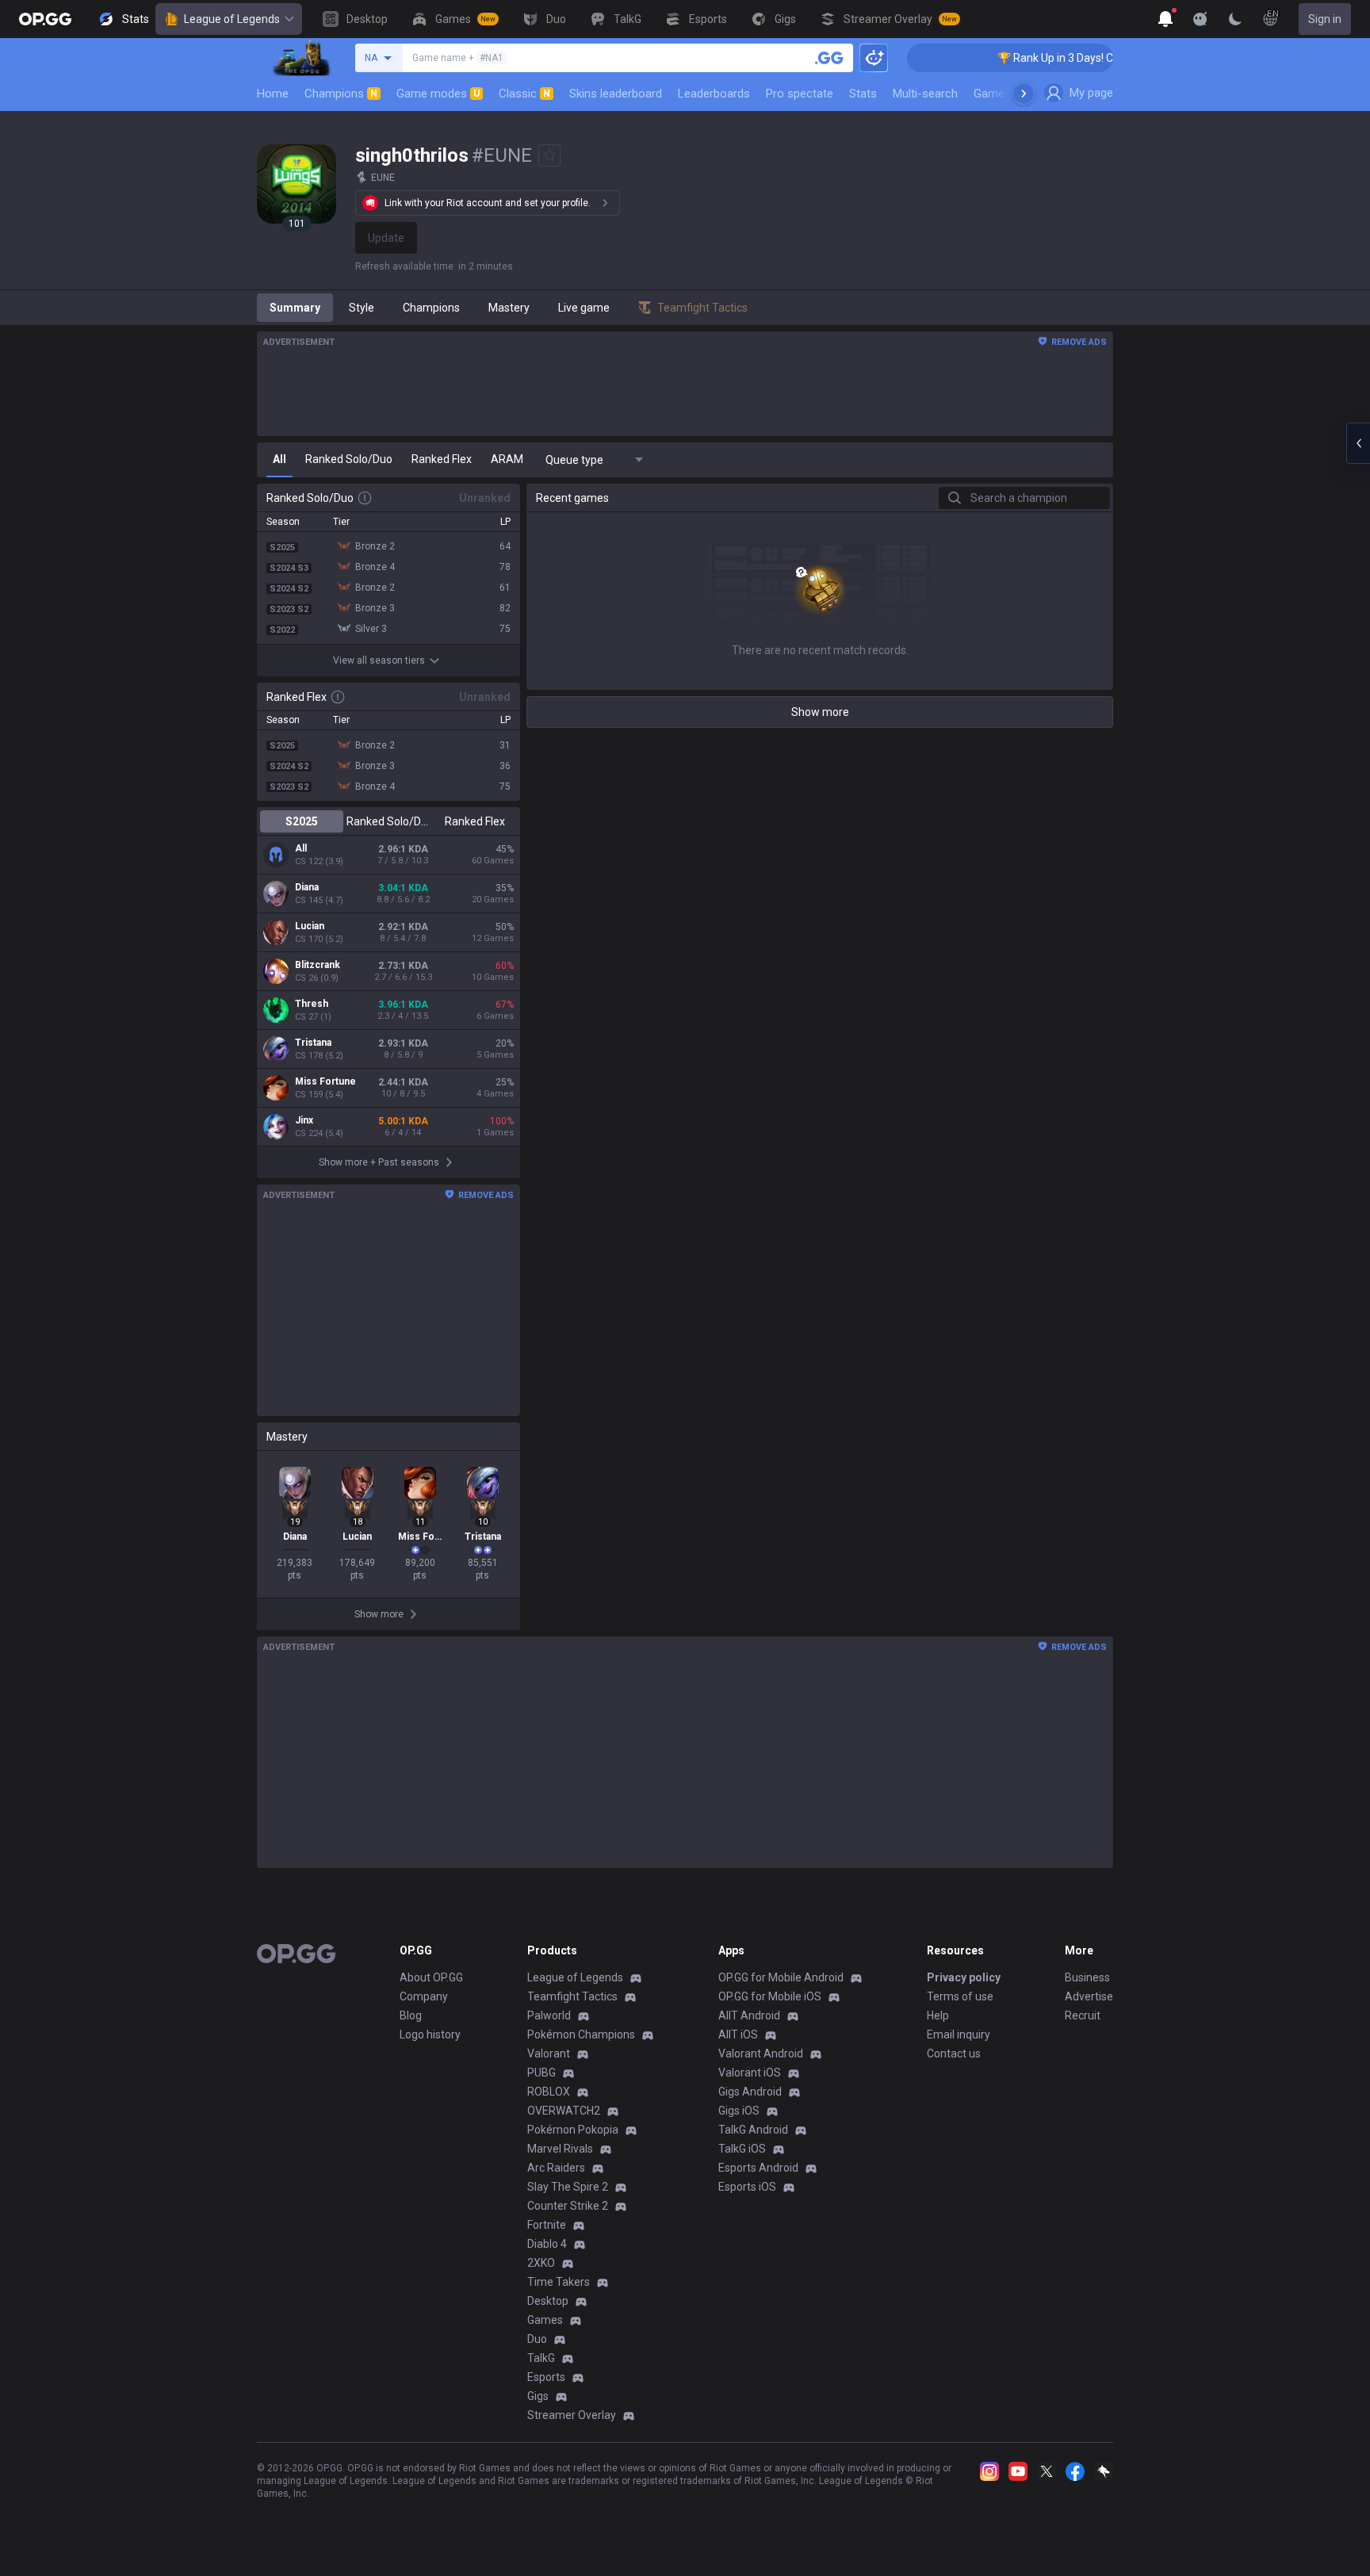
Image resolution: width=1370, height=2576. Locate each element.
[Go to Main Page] (45, 19)
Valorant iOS (750, 2073)
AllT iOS (738, 2034)
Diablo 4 (547, 2244)
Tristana (313, 1043)
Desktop (548, 2301)
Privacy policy (964, 1977)
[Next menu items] (1024, 94)
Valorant (549, 2054)
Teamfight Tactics (572, 1996)
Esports (546, 2377)
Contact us (954, 2054)
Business (1087, 1977)
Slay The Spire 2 (568, 2187)
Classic (524, 94)
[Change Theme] (1235, 19)
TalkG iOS (742, 2149)
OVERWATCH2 (564, 2111)
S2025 (302, 821)
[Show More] (1165, 19)
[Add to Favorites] (549, 155)
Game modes (438, 94)
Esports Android (758, 2168)
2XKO (541, 2263)
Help (938, 2015)
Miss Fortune (325, 1081)
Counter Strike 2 (568, 2206)
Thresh (312, 1004)
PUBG (541, 2073)
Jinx (304, 1120)
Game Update (1009, 94)
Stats (863, 94)
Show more (820, 712)
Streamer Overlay (572, 2415)
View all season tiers (379, 660)
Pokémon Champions (581, 2034)
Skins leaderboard (616, 94)
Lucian (310, 926)
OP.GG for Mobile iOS (770, 1996)
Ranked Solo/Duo (388, 821)
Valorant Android (761, 2054)
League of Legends (232, 19)
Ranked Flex (475, 821)
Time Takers (559, 2282)
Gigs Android (750, 2092)
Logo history (430, 2034)
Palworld (549, 2015)
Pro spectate (800, 94)
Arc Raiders (556, 2168)
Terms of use (960, 1996)
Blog (411, 2015)
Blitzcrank (318, 965)
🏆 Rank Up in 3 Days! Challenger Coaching (1071, 58)
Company (424, 1996)
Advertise (1089, 1996)
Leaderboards (714, 94)
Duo (537, 2339)
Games (545, 2320)
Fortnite (547, 2225)
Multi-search (925, 94)
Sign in (1325, 19)
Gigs (538, 2396)
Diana (307, 887)
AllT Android (749, 2015)
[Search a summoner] (829, 58)
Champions (341, 94)
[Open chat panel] (1358, 443)
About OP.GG (431, 1977)
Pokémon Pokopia (573, 2130)
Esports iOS (747, 2187)
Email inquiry (959, 2034)
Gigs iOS (739, 2111)
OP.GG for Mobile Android (781, 1977)
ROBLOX (549, 2092)
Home (273, 94)
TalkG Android (753, 2130)
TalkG (541, 2358)
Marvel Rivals (560, 2149)
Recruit (1083, 2015)
